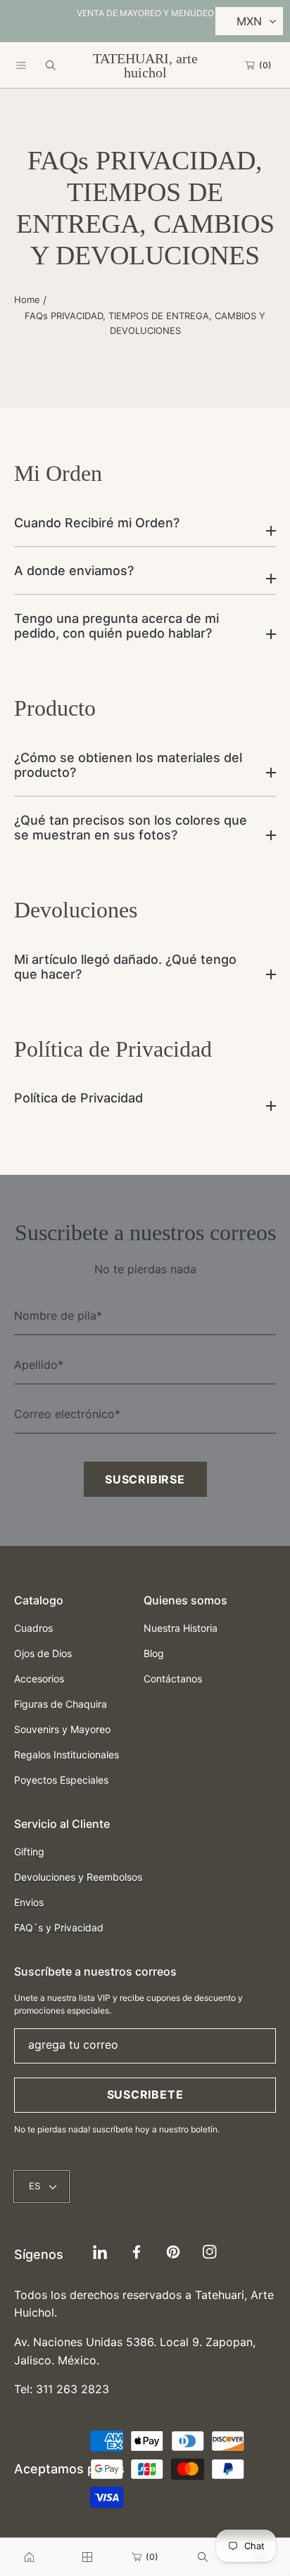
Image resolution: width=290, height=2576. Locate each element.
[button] (21, 65)
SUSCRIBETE (145, 2094)
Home (27, 300)
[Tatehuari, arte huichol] (29, 2557)
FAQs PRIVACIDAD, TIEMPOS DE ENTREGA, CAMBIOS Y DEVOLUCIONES (145, 323)
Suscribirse (145, 1479)
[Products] (87, 2557)
